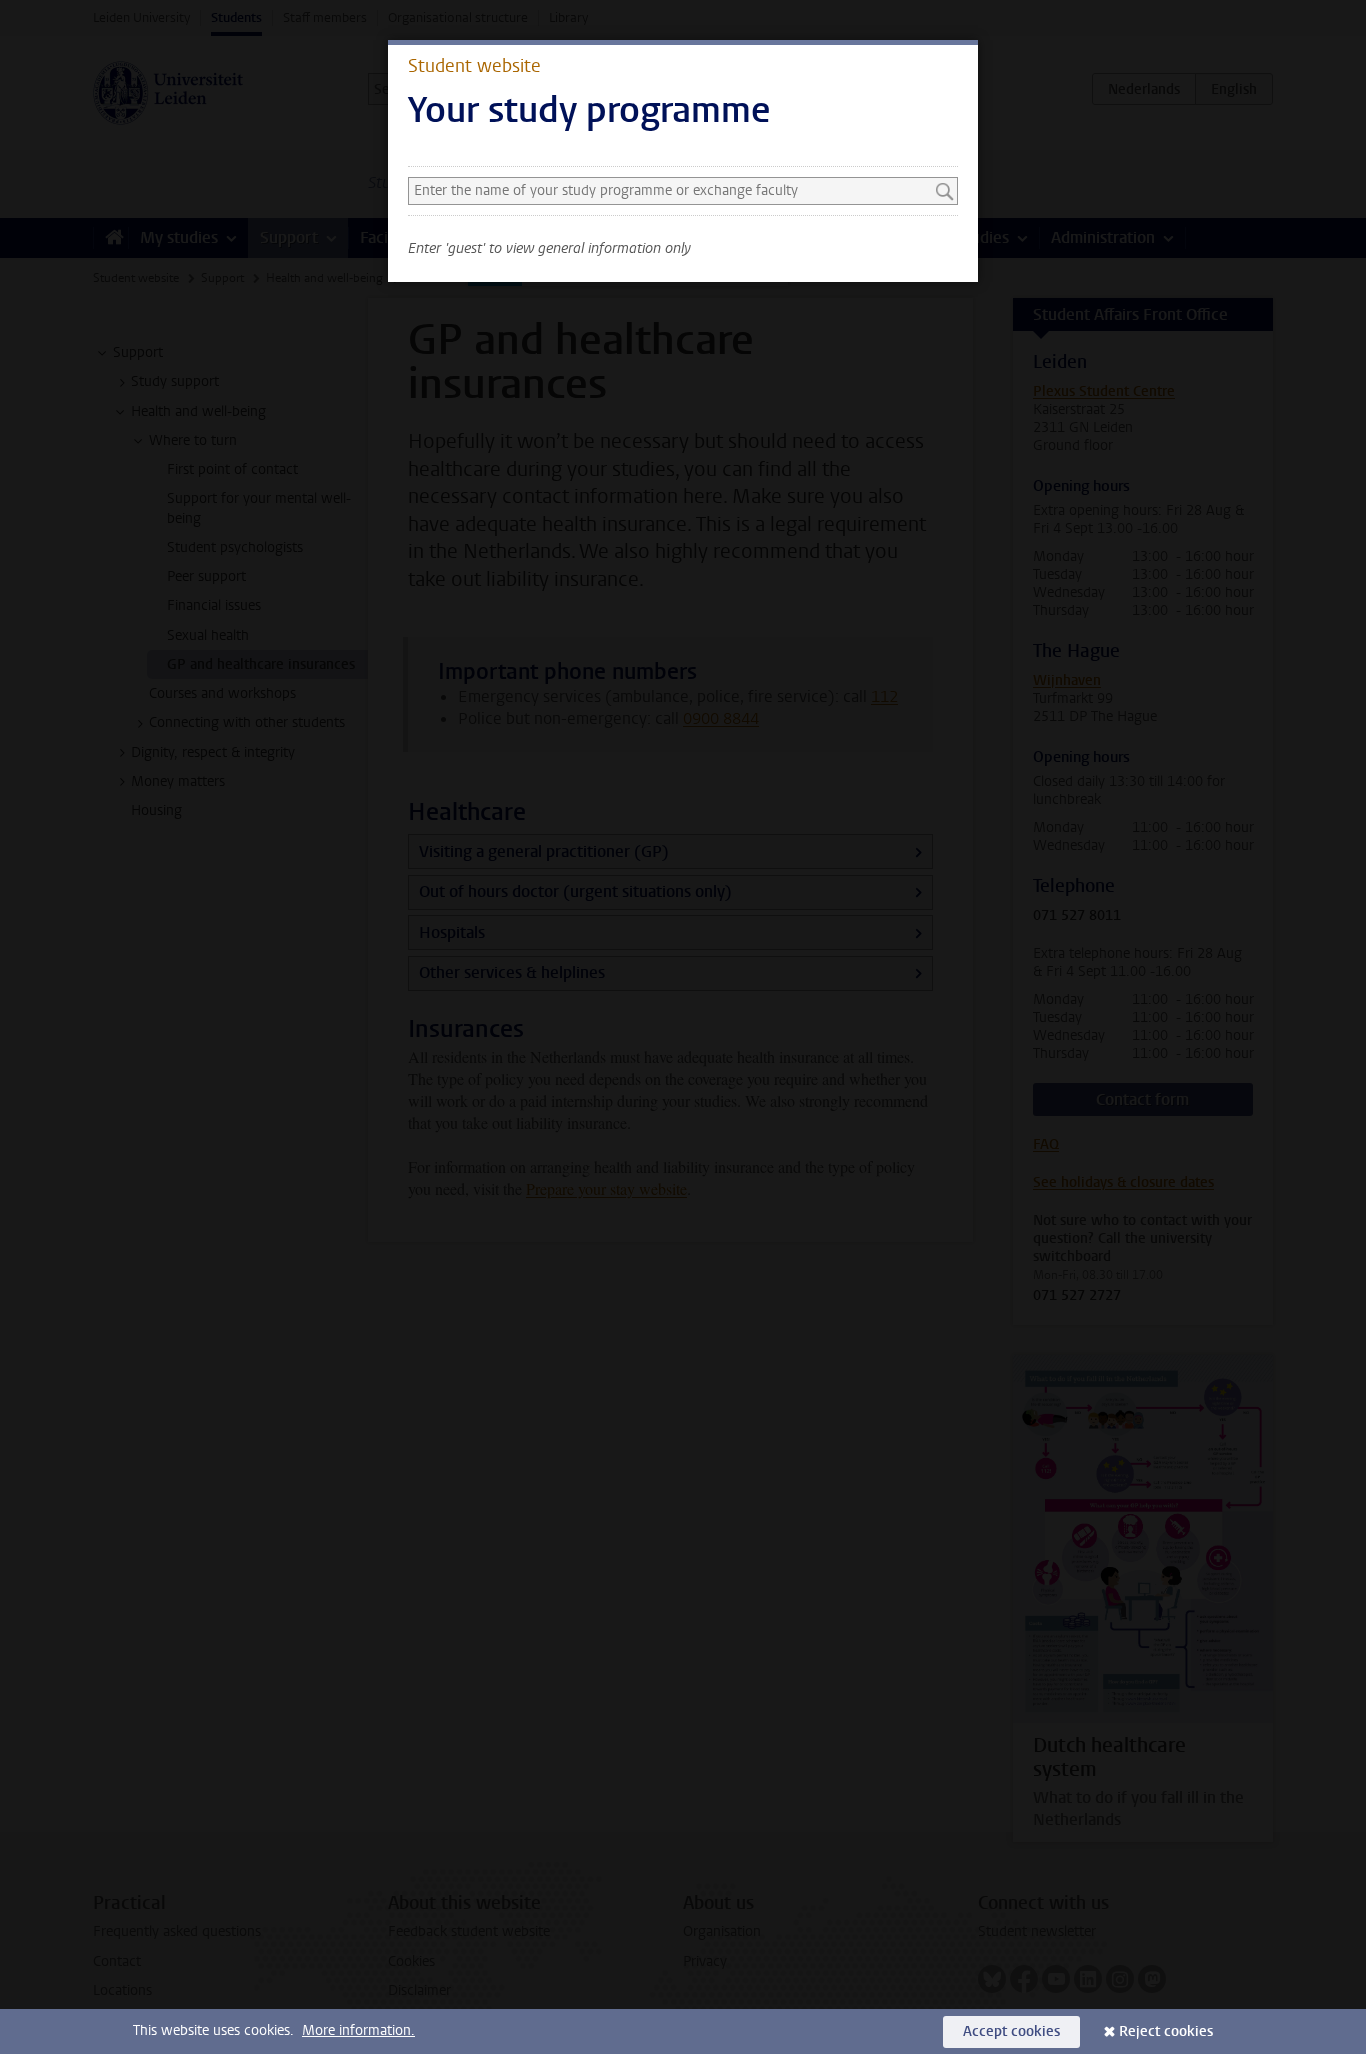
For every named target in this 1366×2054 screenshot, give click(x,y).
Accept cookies (1011, 2031)
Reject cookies (1166, 2031)
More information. (358, 2030)
